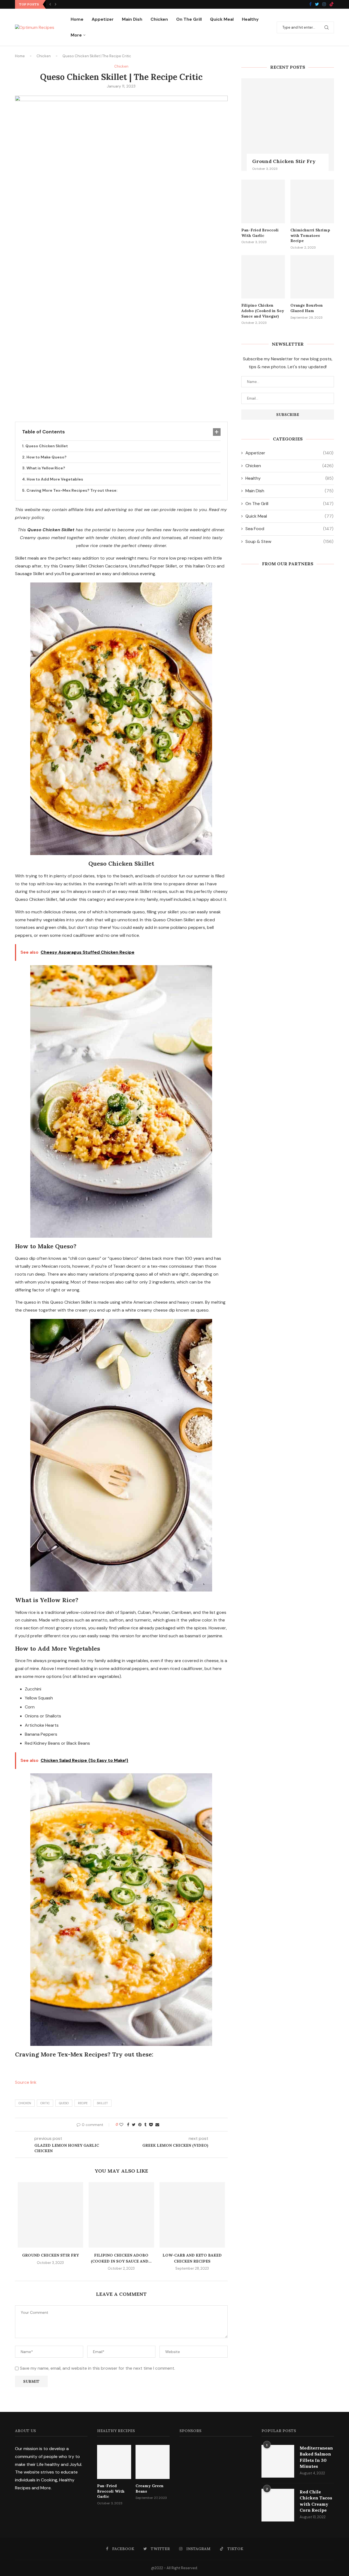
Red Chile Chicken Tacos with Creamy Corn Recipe (316, 2501)
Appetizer (103, 19)
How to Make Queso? (46, 457)
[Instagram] (324, 4)
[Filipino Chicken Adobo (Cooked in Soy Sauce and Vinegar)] (121, 2215)
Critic (45, 2103)
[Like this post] (121, 2125)
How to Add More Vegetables (55, 479)
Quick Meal (222, 19)
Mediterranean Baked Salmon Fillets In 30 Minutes (316, 2457)
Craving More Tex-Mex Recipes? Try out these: (72, 490)
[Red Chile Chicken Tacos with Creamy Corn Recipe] (278, 2505)
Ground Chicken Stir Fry (50, 2255)
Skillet (102, 2103)
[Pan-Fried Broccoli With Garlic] (263, 201)
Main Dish (132, 19)
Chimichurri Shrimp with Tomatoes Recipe (310, 235)
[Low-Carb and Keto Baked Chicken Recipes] (192, 2215)
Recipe (83, 2103)
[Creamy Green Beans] (153, 2462)
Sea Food (289, 529)
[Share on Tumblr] (145, 2125)
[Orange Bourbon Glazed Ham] (312, 277)
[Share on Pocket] (151, 2125)
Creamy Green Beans (150, 2489)
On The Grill (189, 19)
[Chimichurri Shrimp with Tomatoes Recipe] (312, 201)
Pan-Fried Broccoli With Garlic (260, 233)
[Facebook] (310, 4)
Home (77, 19)
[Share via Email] (157, 2125)
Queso (64, 2103)
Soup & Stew (289, 541)
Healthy (250, 19)
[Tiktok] (332, 4)
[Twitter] (317, 4)
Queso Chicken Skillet (47, 446)
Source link (26, 2082)
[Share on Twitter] (134, 2125)
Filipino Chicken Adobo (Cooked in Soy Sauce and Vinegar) (263, 311)
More (76, 35)
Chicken (159, 19)
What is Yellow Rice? (46, 468)
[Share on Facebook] (128, 2125)
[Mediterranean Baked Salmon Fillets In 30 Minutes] (278, 2461)
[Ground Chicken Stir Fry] (50, 2215)
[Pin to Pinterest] (140, 2125)
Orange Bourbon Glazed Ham (307, 308)
